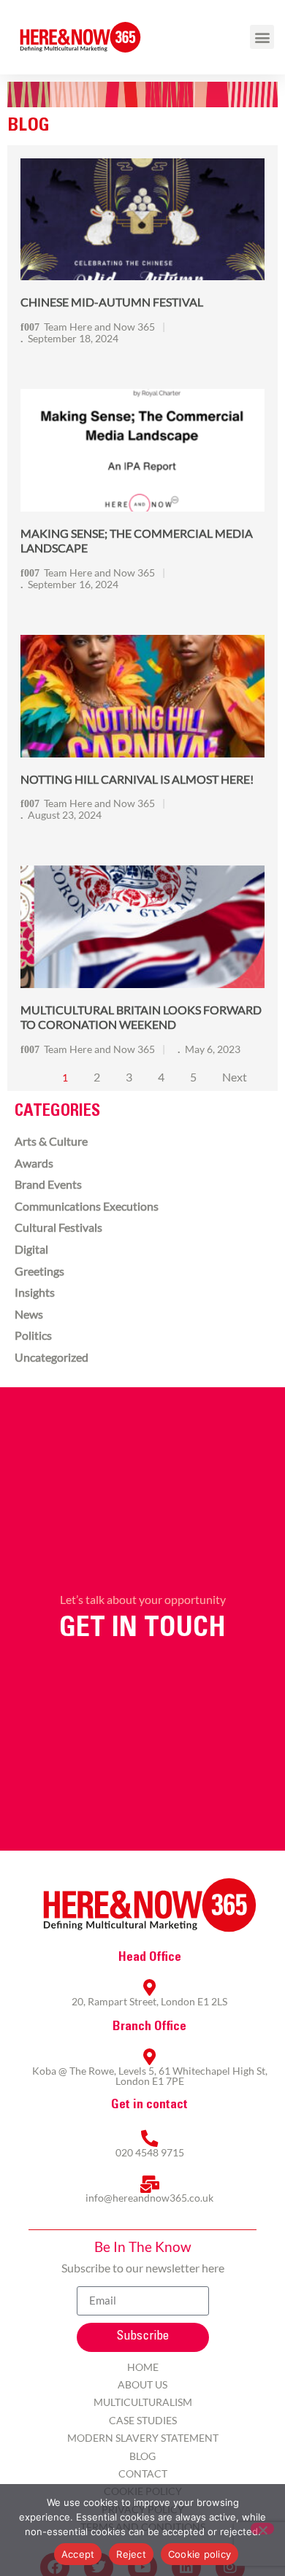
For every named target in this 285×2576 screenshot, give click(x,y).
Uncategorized (52, 1357)
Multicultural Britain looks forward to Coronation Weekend (141, 1017)
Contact (143, 2473)
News (29, 1314)
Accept (78, 2554)
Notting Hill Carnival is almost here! (137, 779)
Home (143, 2367)
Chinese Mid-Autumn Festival (112, 302)
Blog (142, 2456)
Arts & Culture (51, 1141)
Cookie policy (199, 2554)
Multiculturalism (143, 2402)
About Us (142, 2384)
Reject (131, 2554)
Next (235, 1077)
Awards (34, 1163)
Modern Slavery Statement (143, 2438)
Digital (31, 1249)
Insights (35, 1292)
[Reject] (262, 2529)
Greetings (39, 1271)
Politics (33, 1335)
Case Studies (143, 2420)
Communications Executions (87, 1206)
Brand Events (48, 1184)
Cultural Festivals (58, 1227)
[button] (262, 37)
